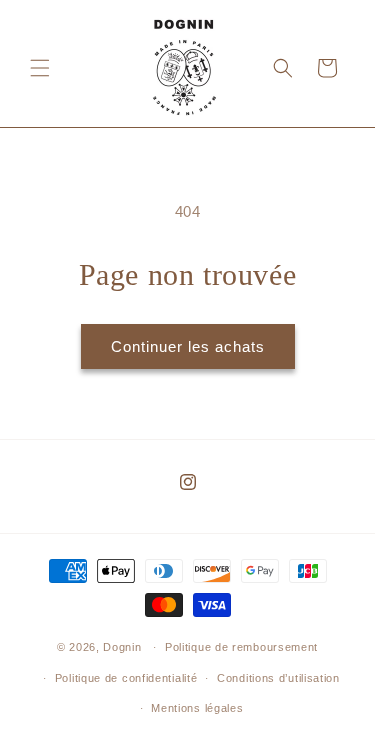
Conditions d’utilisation (278, 678)
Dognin (122, 647)
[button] (40, 68)
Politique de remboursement (241, 647)
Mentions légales (197, 708)
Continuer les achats (188, 346)
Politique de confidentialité (126, 678)
